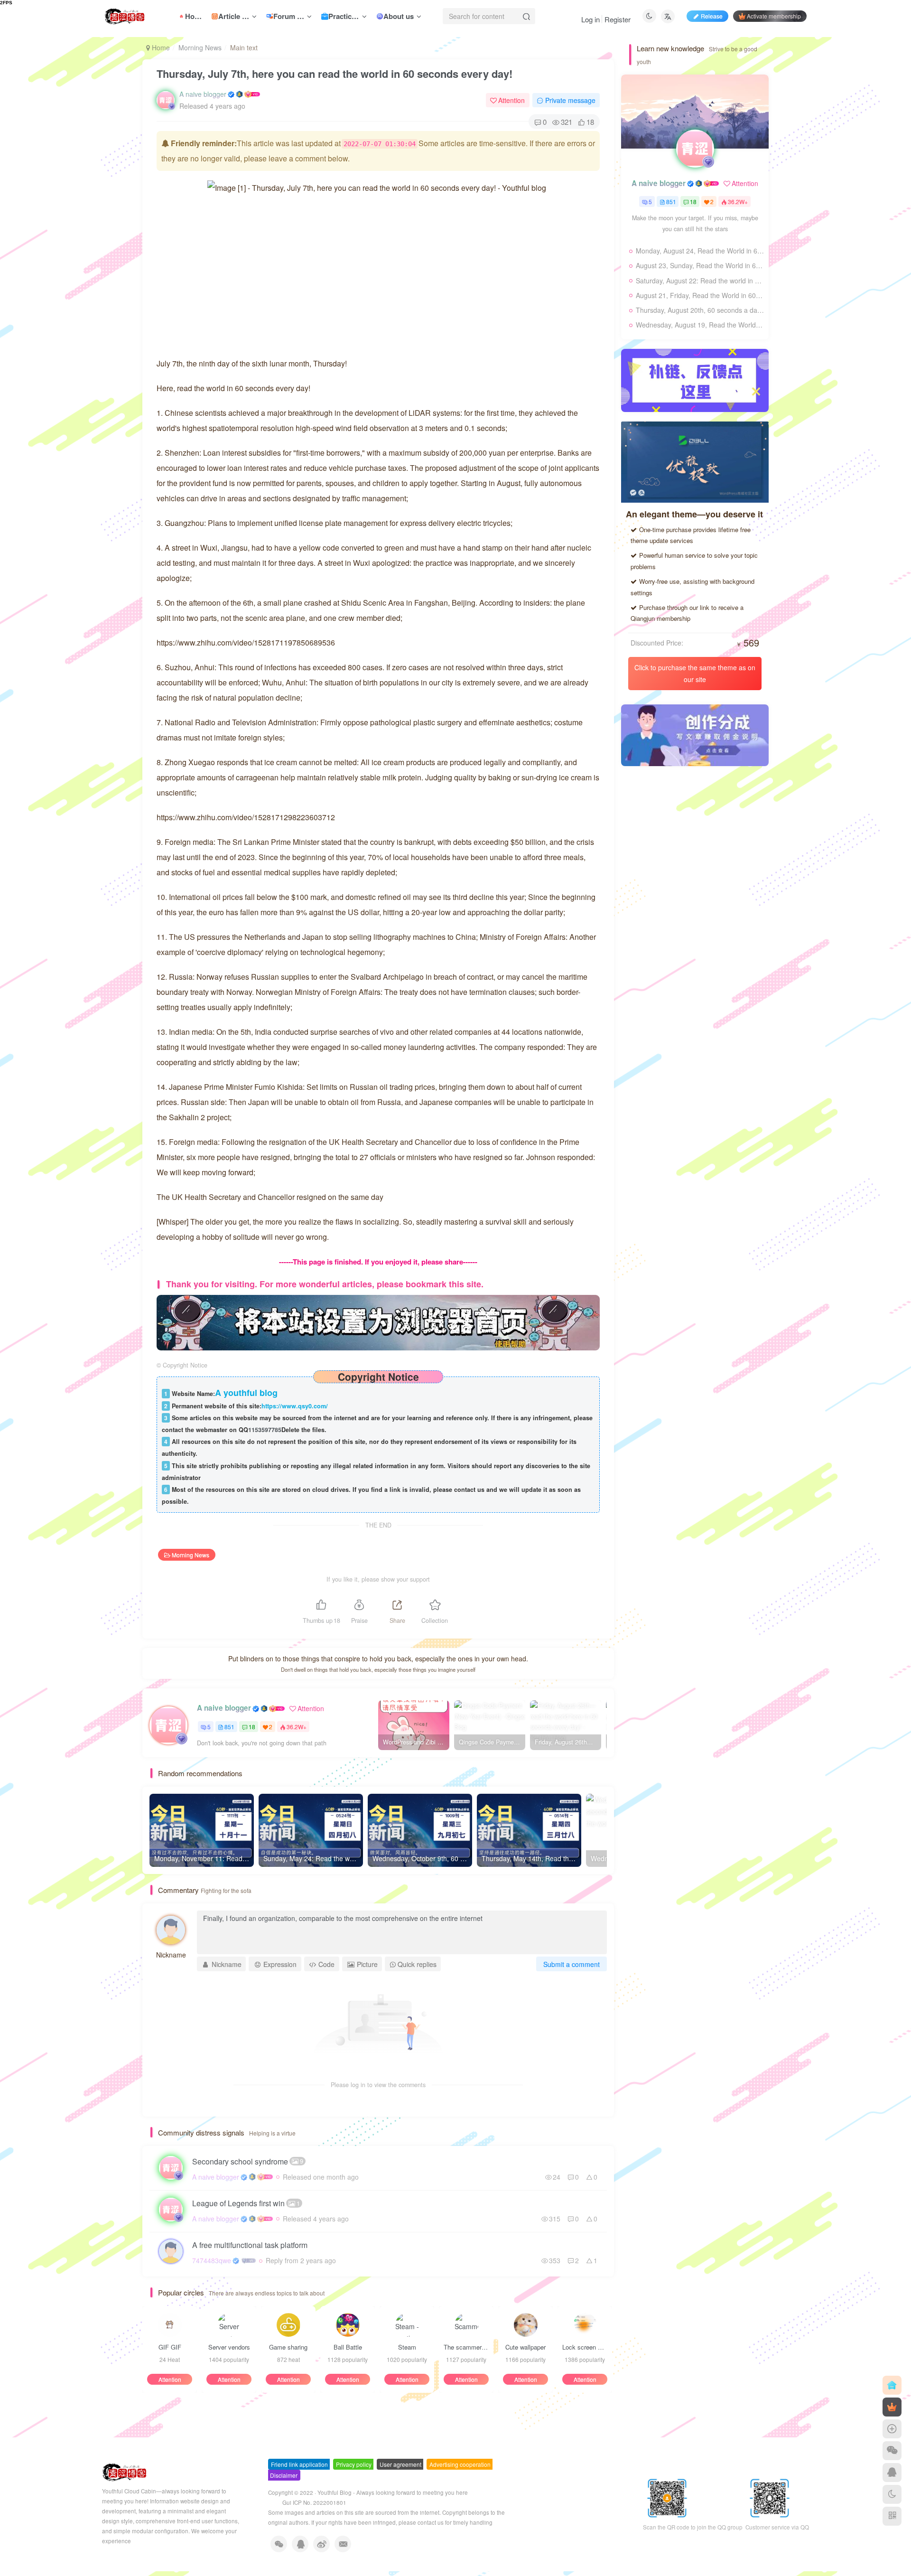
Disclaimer (284, 2475)
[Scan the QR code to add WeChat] (892, 2451)
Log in (590, 19)
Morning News (200, 47)
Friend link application (299, 2464)
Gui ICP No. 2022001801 (314, 2502)
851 (229, 1727)
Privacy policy (354, 2464)
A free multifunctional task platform (250, 2245)
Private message (570, 100)
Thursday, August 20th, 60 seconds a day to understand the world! (700, 310)
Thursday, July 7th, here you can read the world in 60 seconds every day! (335, 74)
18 (252, 1727)
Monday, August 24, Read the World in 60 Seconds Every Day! (700, 251)
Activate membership (774, 16)
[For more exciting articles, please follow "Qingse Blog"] (378, 1321)
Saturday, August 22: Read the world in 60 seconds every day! (700, 281)
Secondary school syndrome (248, 2161)
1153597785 (265, 1430)
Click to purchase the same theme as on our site (695, 673)
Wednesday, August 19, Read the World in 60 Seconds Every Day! (700, 325)
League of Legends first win (246, 2203)
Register (618, 19)
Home (160, 47)
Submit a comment (572, 1964)
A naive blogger (203, 94)
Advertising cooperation (460, 2464)
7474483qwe (212, 2260)
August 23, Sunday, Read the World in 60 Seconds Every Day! (700, 265)
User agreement (400, 2464)
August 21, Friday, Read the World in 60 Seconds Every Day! (700, 295)
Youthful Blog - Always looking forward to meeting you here (393, 2492)
